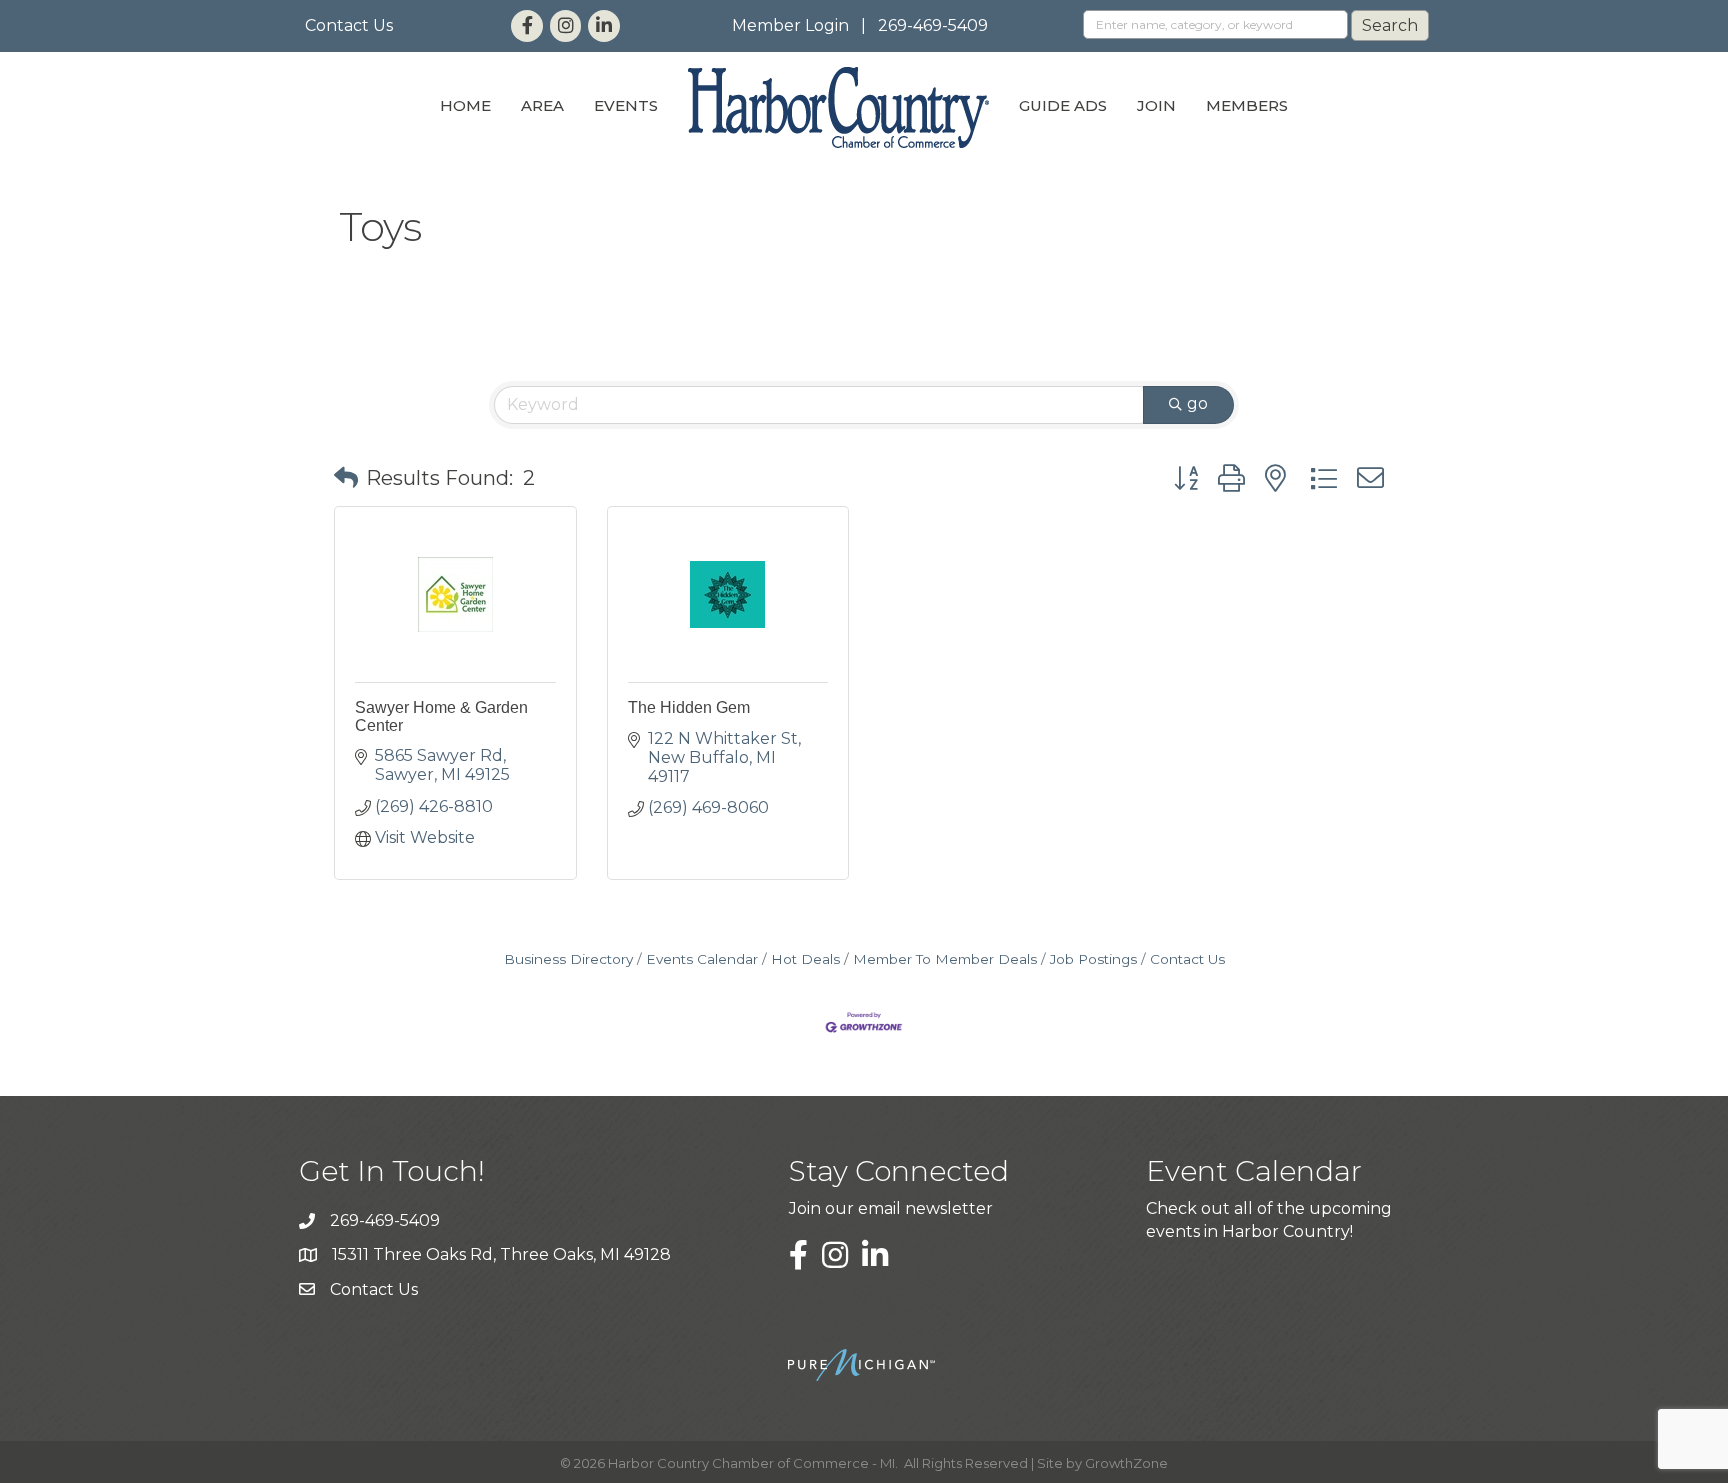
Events (626, 105)
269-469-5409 (933, 25)
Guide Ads (1063, 105)
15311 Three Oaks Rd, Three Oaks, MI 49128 (501, 1254)
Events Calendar (702, 959)
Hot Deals (805, 959)
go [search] (1197, 403)
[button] (346, 478)
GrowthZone (1126, 1463)
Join (1156, 105)
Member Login (790, 25)
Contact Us (349, 25)
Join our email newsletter (891, 1208)
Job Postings (1093, 959)
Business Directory (568, 959)
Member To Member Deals (945, 959)
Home (465, 105)
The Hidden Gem (689, 707)
